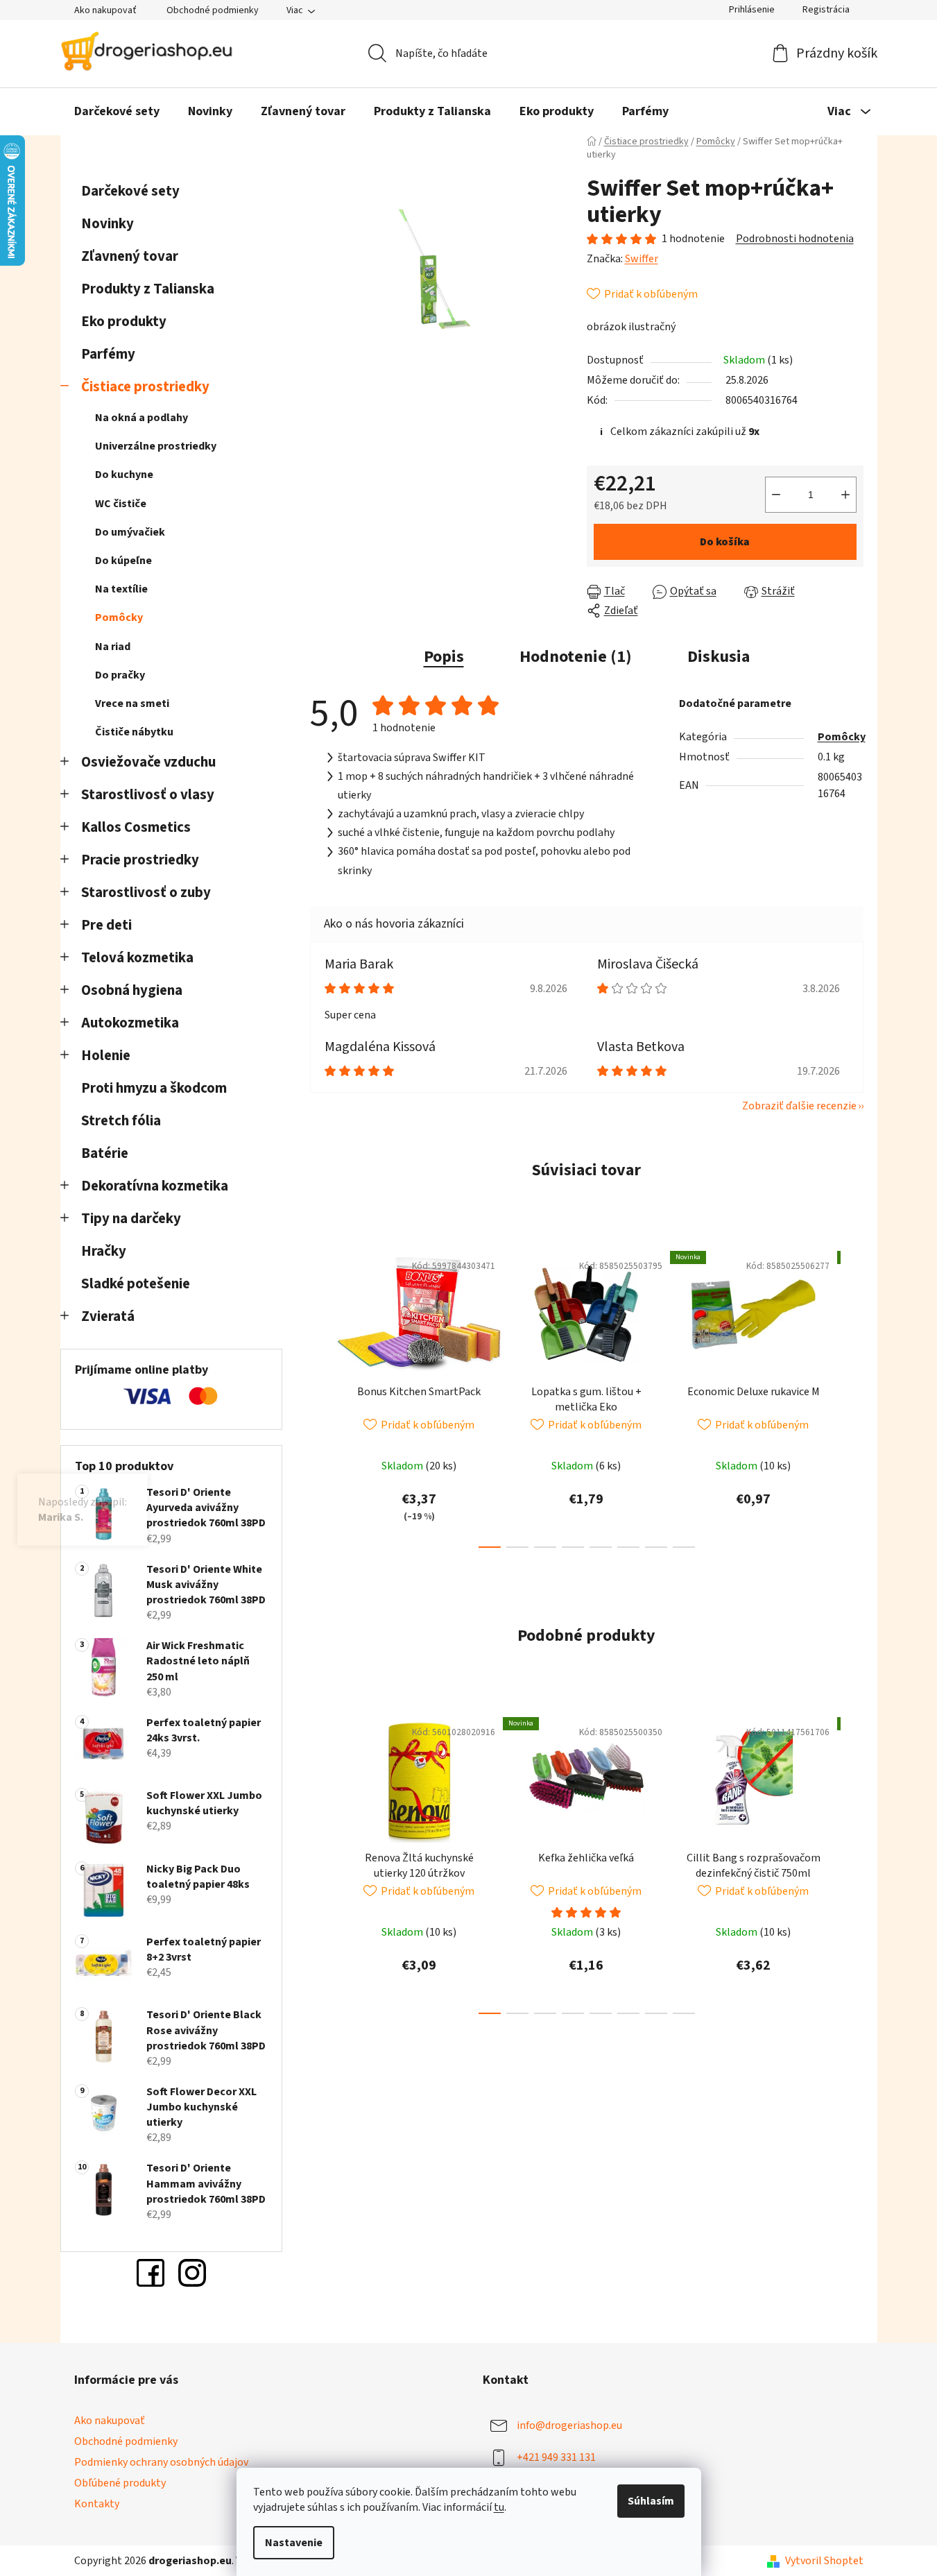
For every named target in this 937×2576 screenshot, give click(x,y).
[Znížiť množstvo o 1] (776, 495)
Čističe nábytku (134, 732)
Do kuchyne (124, 475)
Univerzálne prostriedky (156, 446)
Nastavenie (294, 2543)
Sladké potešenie (136, 1284)
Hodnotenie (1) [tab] (576, 657)
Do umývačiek (130, 532)
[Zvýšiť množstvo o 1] (845, 495)
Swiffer (642, 259)
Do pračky (120, 675)
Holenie (106, 1056)
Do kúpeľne (123, 561)
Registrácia (826, 10)
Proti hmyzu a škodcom (154, 1088)
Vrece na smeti (132, 703)
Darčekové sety (130, 191)
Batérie (105, 1153)
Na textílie (121, 589)
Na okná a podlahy (141, 418)
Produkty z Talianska (148, 289)
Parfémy (108, 354)
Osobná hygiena (132, 990)
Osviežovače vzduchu (148, 762)
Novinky (108, 224)
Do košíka (725, 542)
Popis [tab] (444, 657)
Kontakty (97, 2504)
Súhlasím (651, 2501)
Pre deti (106, 925)
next (852, 1396)
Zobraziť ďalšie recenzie (799, 1106)
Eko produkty (124, 322)
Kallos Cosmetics (136, 827)
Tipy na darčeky (131, 1219)
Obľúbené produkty (120, 2483)
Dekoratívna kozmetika (155, 1186)
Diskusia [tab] (719, 657)
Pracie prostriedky (140, 860)
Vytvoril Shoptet (824, 2561)
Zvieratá (108, 1316)
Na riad (113, 647)
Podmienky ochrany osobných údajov (161, 2462)
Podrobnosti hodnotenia (795, 239)
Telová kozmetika (137, 958)
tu (499, 2507)
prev (321, 1396)
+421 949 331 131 (556, 2457)
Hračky (105, 1251)
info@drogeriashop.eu (569, 2425)
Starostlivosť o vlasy (148, 795)
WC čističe (121, 504)
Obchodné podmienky (213, 10)
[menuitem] (117, 112)
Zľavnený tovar (130, 256)
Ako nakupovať (105, 10)
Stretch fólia (121, 1121)
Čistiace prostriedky (145, 387)
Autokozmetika (130, 1023)
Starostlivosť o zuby (146, 893)
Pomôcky (119, 617)
